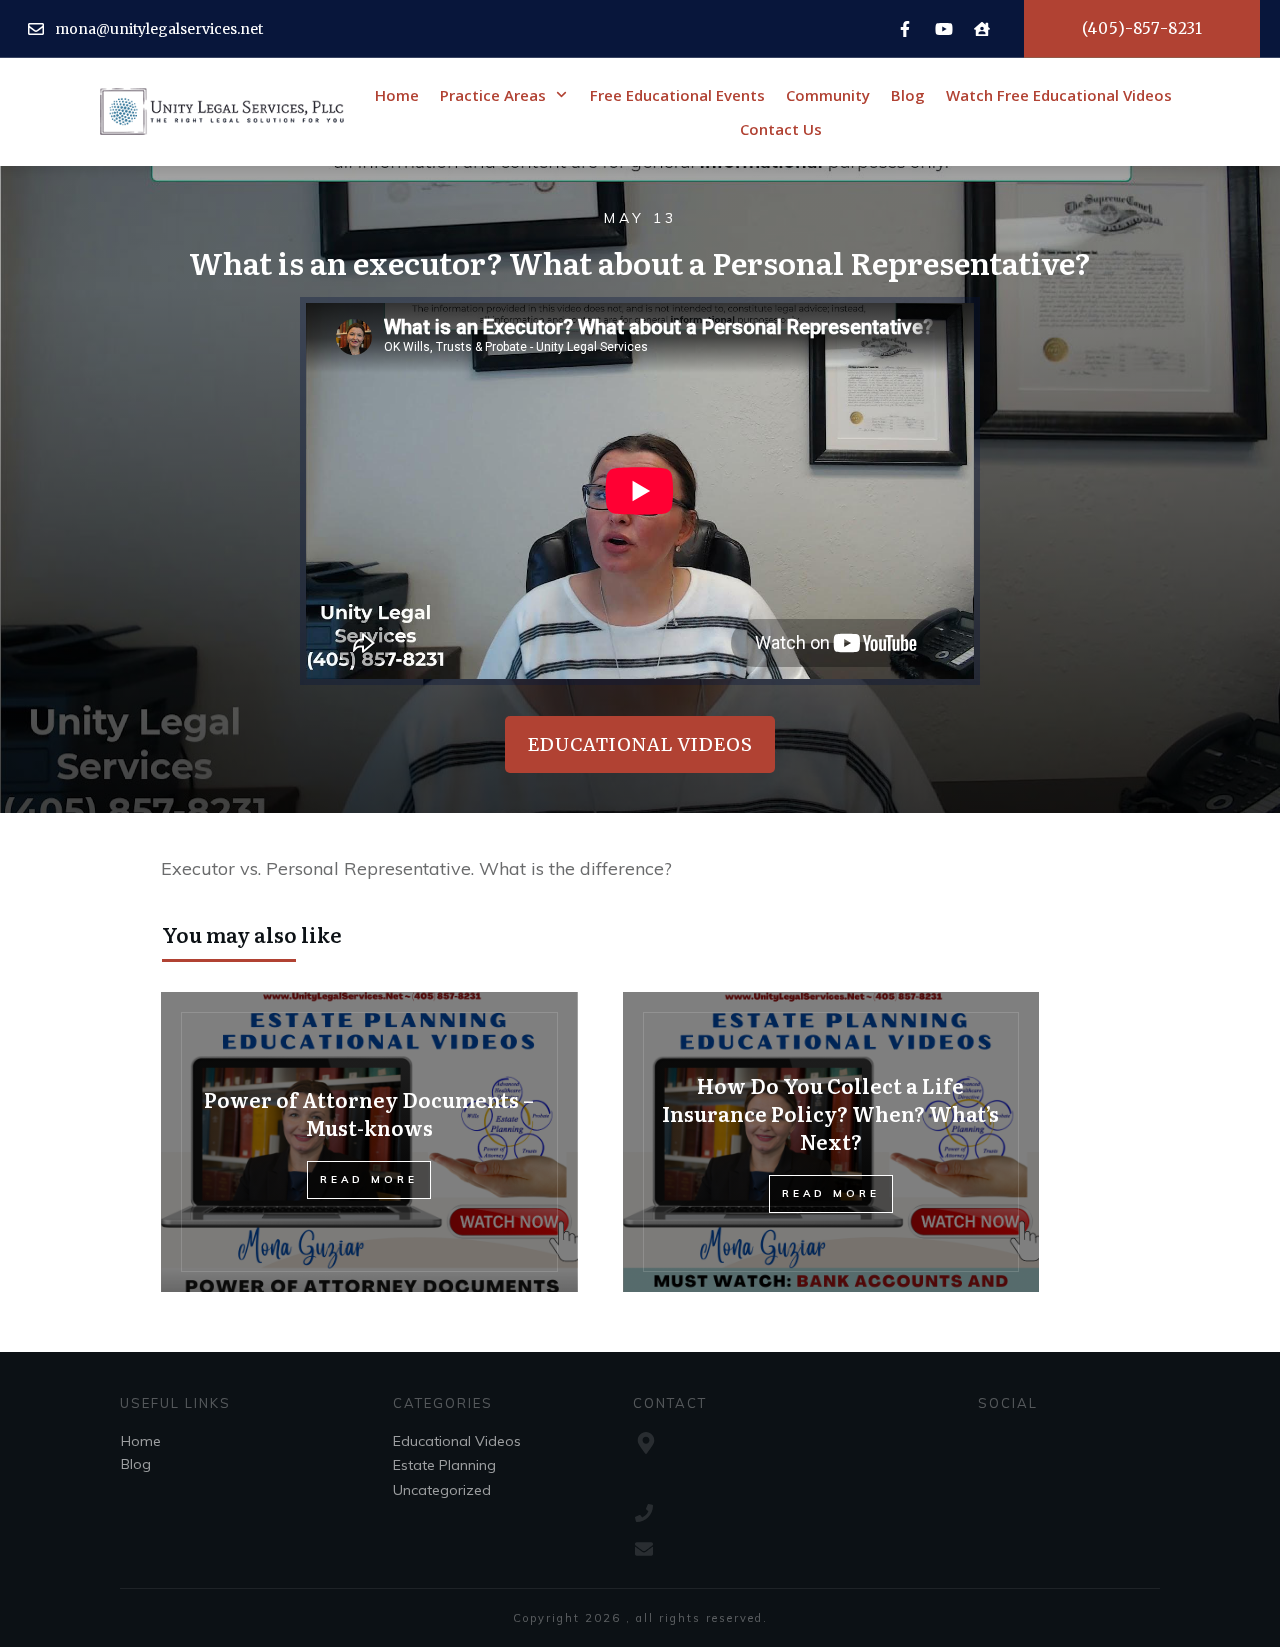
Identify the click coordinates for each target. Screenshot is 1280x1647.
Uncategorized (442, 1490)
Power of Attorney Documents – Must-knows (369, 1113)
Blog (136, 1464)
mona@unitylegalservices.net (159, 29)
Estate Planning (444, 1465)
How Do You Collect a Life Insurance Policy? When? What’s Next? (830, 1113)
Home (141, 1441)
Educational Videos (457, 1441)
